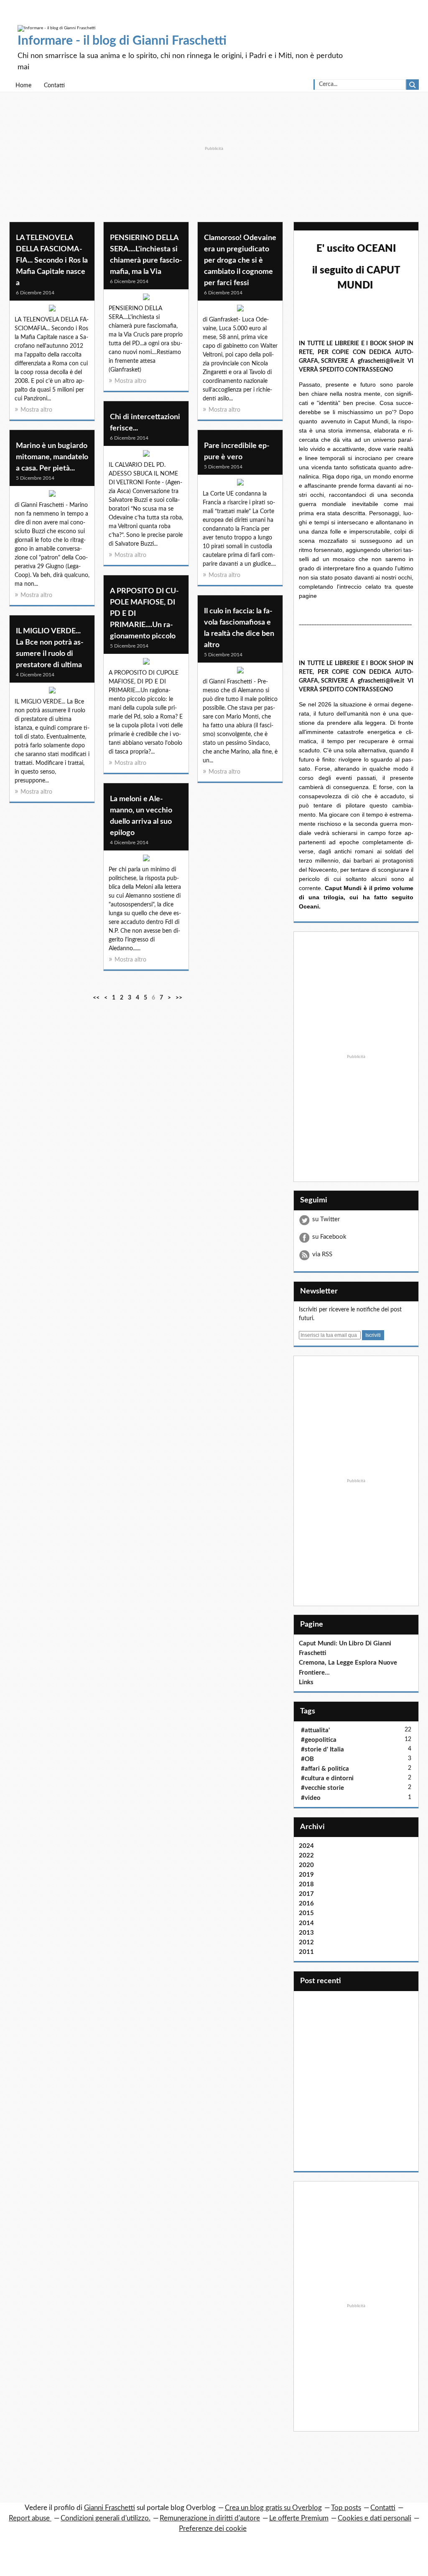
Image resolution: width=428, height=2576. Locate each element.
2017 (306, 1894)
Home (23, 86)
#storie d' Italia (322, 1750)
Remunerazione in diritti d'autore (210, 2518)
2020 (306, 1865)
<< (96, 998)
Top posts (346, 2508)
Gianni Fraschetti (110, 2508)
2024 (306, 1846)
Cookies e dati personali (374, 2518)
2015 (306, 1913)
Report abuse (30, 2518)
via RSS (322, 1254)
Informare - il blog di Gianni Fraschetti (122, 41)
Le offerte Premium (299, 2518)
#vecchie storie (322, 1788)
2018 (306, 1884)
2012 (306, 1942)
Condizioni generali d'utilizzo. (106, 2518)
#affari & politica (325, 1769)
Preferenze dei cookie (213, 2529)
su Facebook (329, 1237)
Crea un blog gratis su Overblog (273, 2508)
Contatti (54, 86)
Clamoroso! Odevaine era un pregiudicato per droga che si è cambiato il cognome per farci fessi (240, 261)
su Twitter (326, 1219)
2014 (306, 1923)
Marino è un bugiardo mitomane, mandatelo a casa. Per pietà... (52, 457)
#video (311, 1798)
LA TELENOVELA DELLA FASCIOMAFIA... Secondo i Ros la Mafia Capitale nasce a (52, 261)
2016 (306, 1904)
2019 (306, 1875)
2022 (306, 1856)
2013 (306, 1933)
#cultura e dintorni (327, 1778)
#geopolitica (319, 1740)
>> (179, 998)
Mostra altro (36, 410)
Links (306, 1682)
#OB (307, 1759)
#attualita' (315, 1730)
